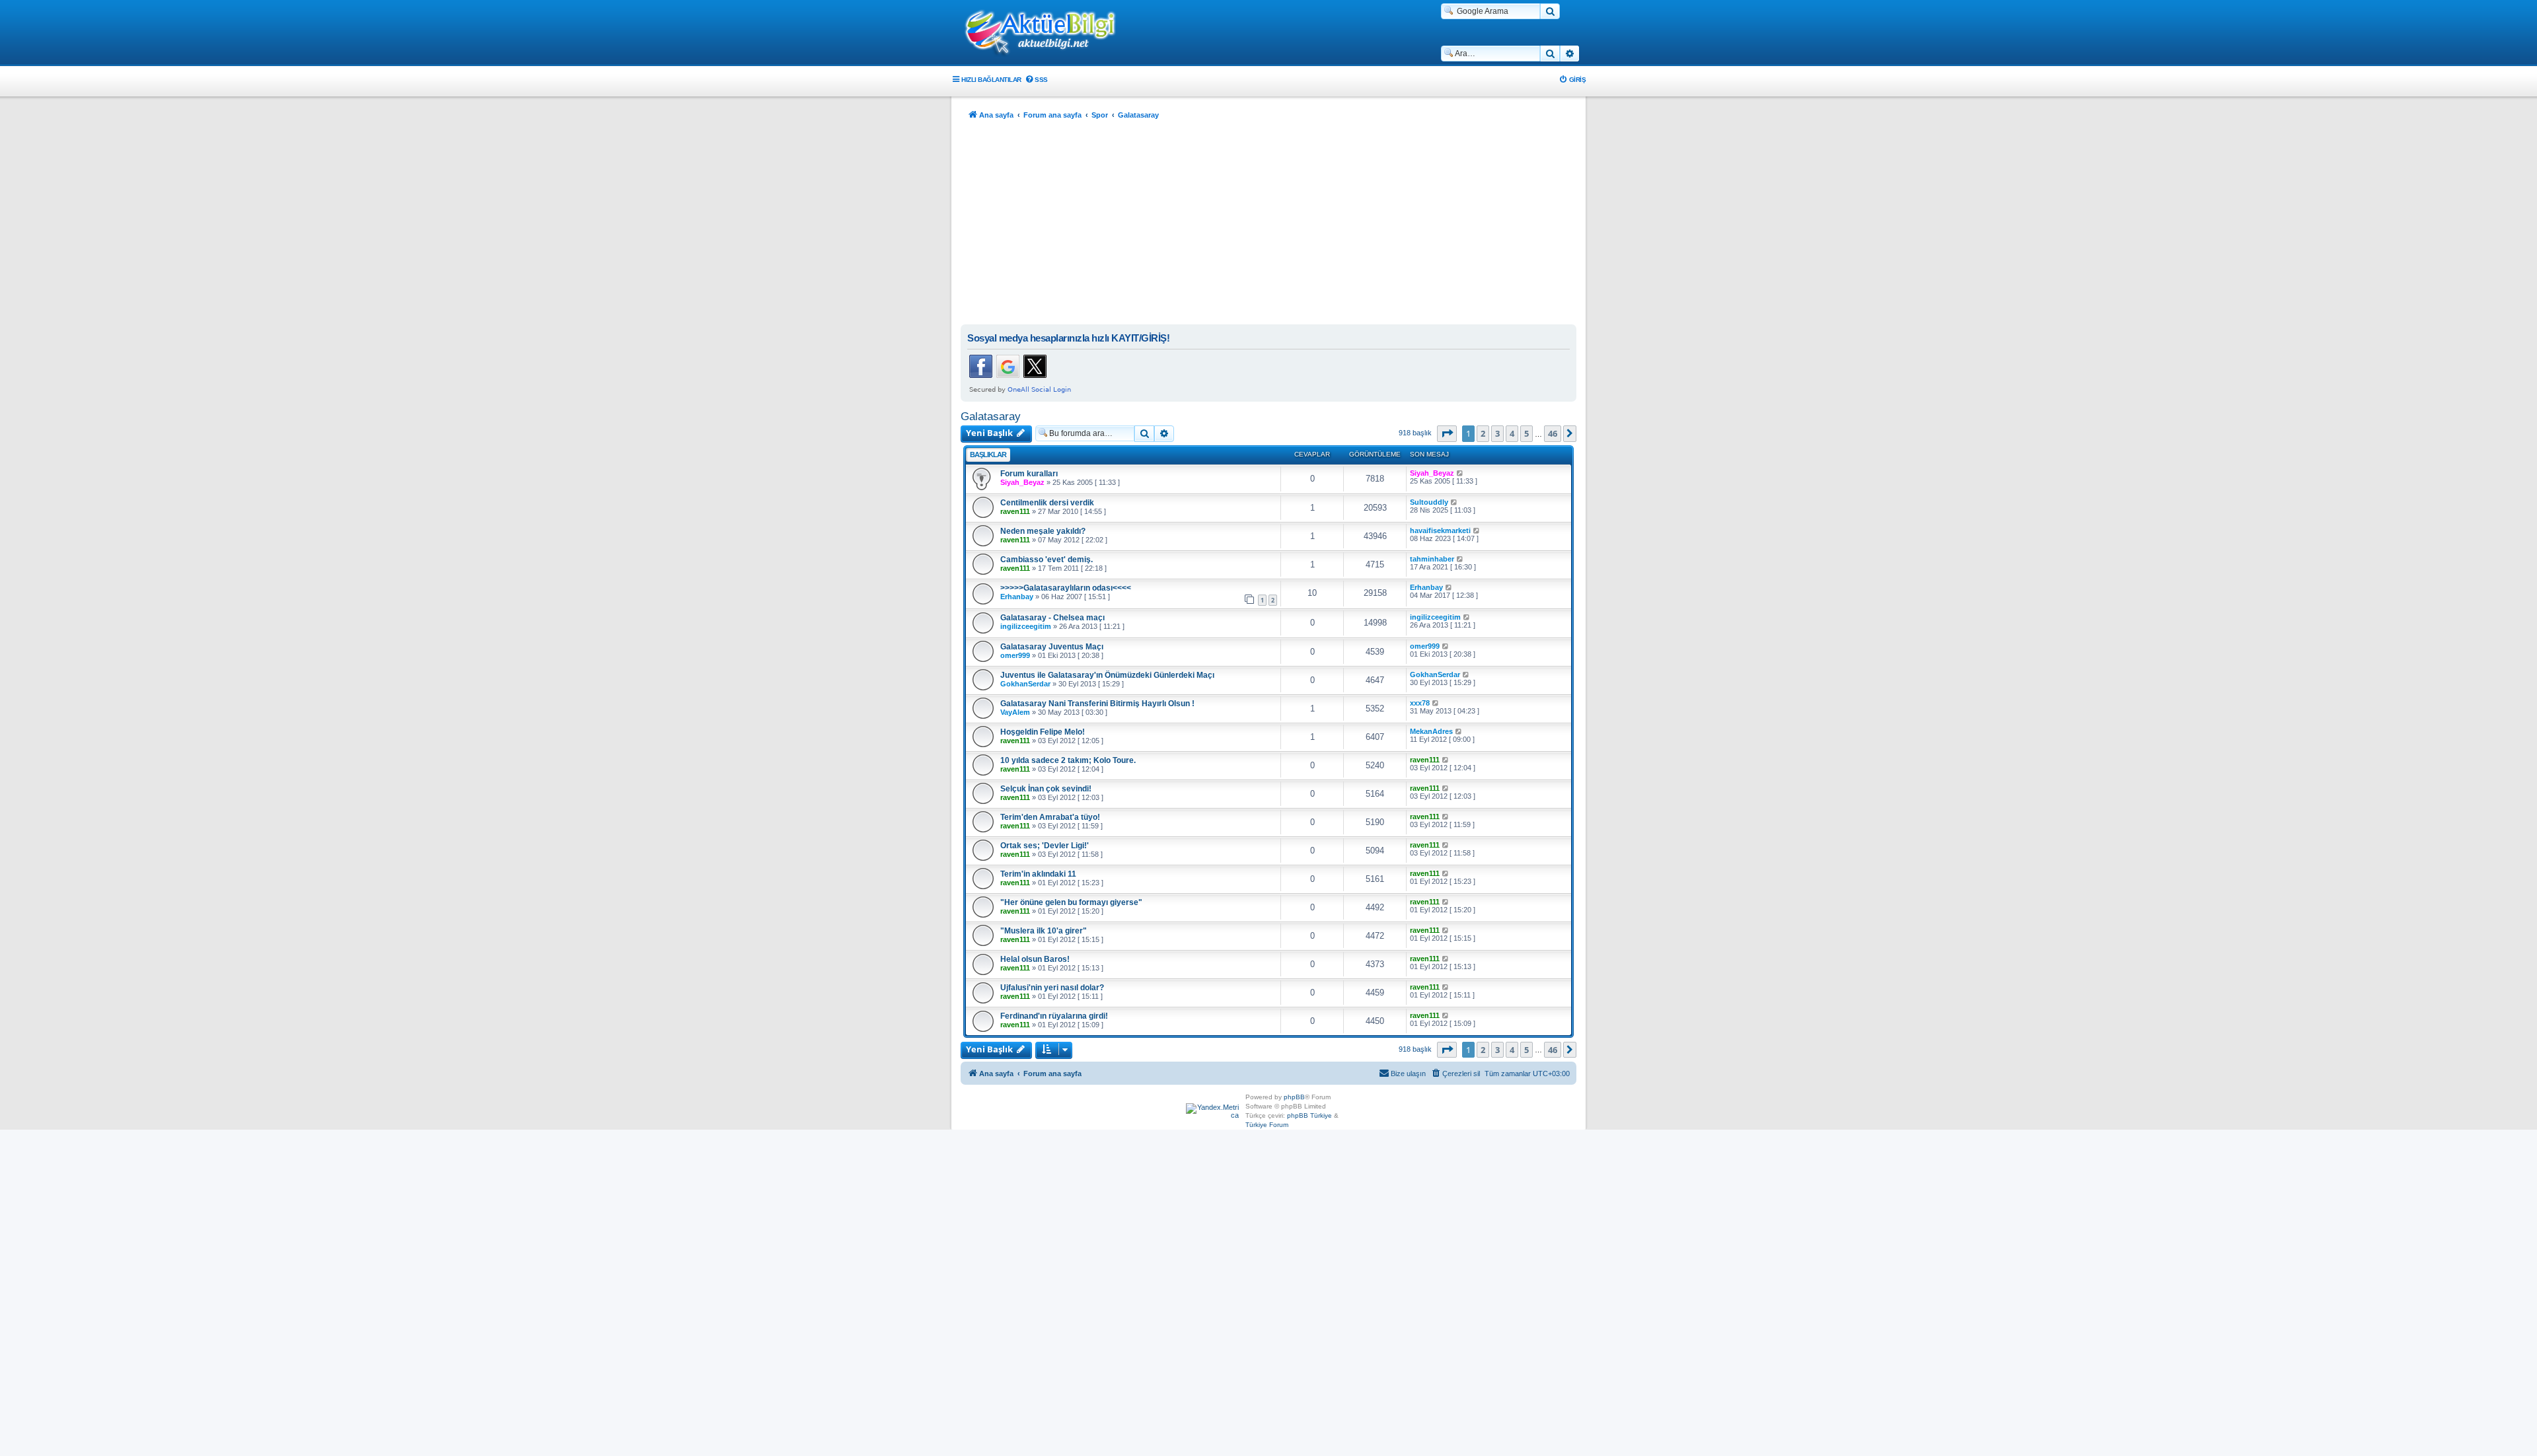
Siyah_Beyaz (1022, 482)
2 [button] (1483, 433)
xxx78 (1420, 703)
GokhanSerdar (1025, 684)
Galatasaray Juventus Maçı (1052, 647)
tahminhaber (1432, 559)
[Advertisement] (1268, 225)
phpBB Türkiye (1309, 1115)
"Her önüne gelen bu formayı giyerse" (1071, 902)
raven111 (1015, 511)
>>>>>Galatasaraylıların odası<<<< (1066, 588)
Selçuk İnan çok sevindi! (1046, 789)
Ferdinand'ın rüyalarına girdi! (1054, 1016)
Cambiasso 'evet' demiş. (1047, 560)
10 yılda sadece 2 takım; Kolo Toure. (1068, 760)
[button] (1447, 433)
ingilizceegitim (1026, 626)
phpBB (1294, 1097)
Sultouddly (1429, 502)
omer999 (1015, 655)
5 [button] (1526, 433)
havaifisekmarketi (1440, 530)
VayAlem (1015, 712)
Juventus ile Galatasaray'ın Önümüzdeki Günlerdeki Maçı (1107, 675)
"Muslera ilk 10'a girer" (1044, 931)
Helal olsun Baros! (1035, 959)
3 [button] (1497, 433)
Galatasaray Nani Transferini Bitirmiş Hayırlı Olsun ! (1097, 704)
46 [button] (1553, 433)
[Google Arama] (1550, 11)
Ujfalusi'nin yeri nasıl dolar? (1052, 988)
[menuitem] (1036, 80)
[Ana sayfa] (1047, 34)
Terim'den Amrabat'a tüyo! (1050, 817)
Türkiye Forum (1267, 1125)
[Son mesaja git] (1460, 473)
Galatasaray (991, 416)
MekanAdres (1431, 731)
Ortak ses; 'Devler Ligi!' (1045, 846)
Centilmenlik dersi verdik (1047, 503)
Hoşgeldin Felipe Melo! (1043, 732)
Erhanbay (1017, 597)
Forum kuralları (1029, 474)
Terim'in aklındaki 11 (1038, 874)
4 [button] (1512, 433)
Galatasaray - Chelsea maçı (1052, 618)
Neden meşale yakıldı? (1043, 531)
